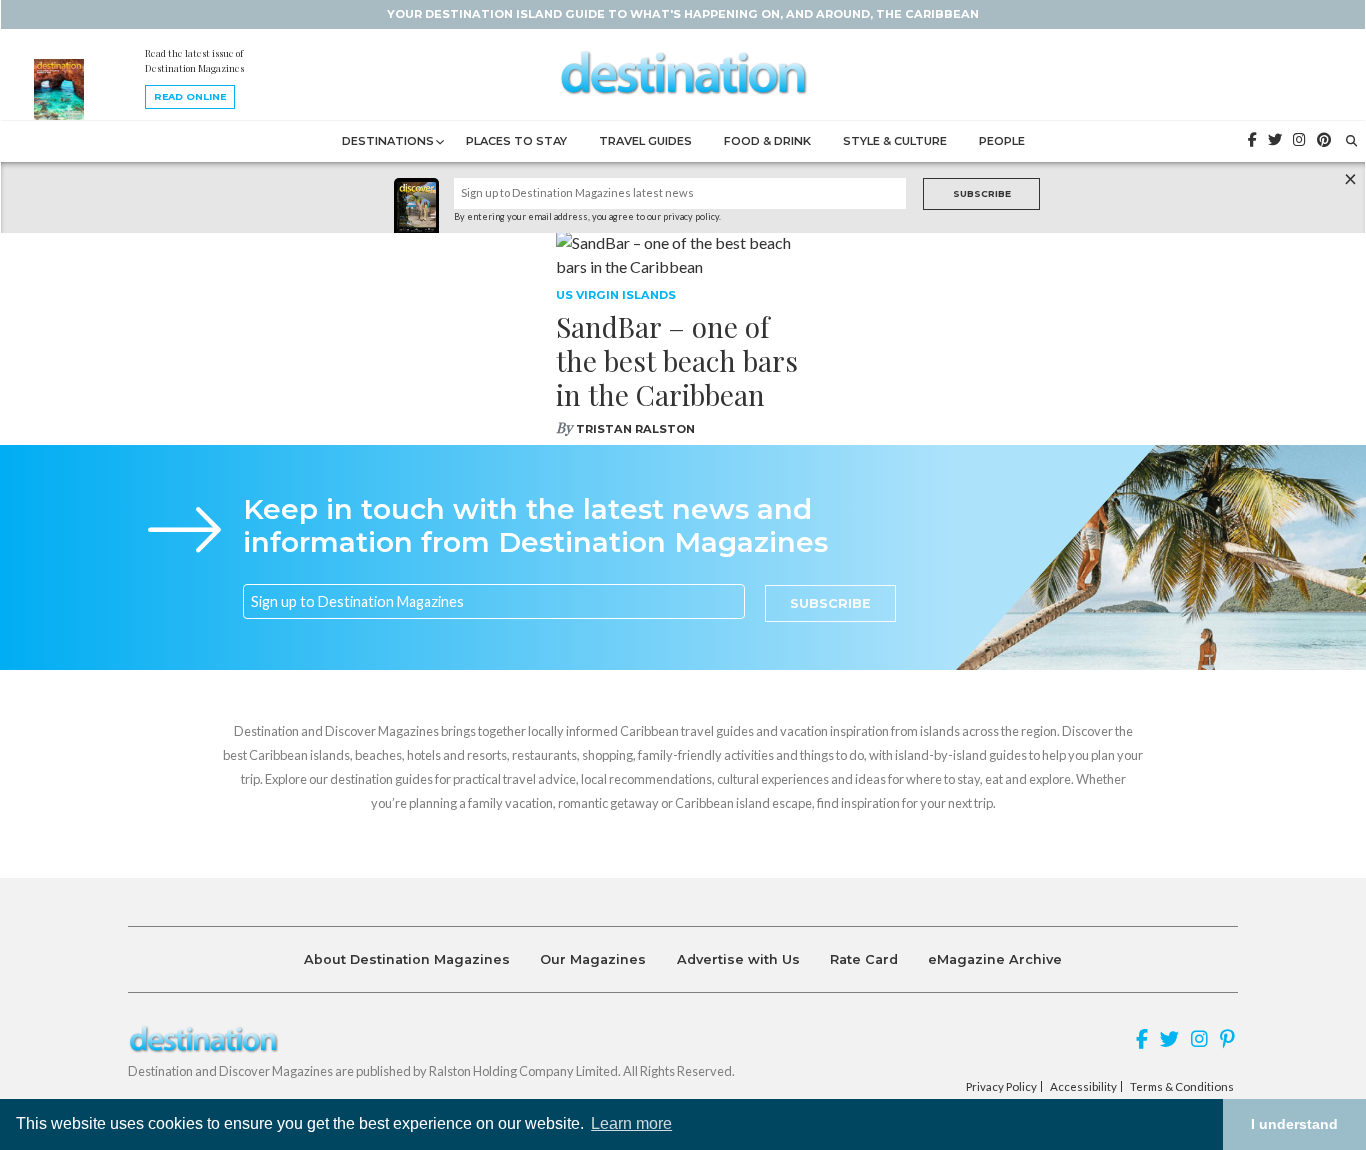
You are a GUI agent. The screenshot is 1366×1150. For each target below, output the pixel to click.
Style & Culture (895, 141)
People (1002, 141)
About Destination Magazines (407, 959)
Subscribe (982, 193)
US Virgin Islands (616, 295)
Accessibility (1083, 1087)
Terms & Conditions (1182, 1087)
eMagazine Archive (995, 959)
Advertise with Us (738, 959)
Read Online (190, 96)
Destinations (388, 141)
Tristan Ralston (635, 429)
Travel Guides (645, 141)
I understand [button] (1294, 1124)
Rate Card (864, 959)
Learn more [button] (631, 1123)
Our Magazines (593, 959)
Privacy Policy (1001, 1087)
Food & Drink (767, 141)
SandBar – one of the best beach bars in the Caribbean (677, 360)
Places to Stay (516, 141)
